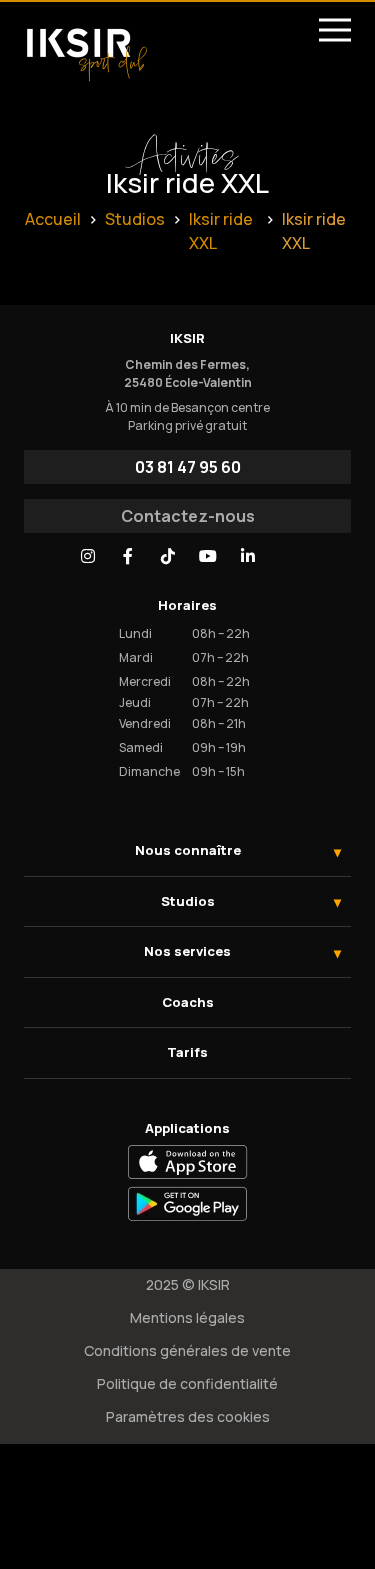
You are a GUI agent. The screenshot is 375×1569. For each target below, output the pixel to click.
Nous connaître (188, 850)
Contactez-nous (188, 516)
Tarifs (187, 1052)
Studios (188, 901)
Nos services (187, 951)
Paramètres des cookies (188, 1416)
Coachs (188, 1002)
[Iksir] (86, 46)
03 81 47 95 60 (188, 467)
